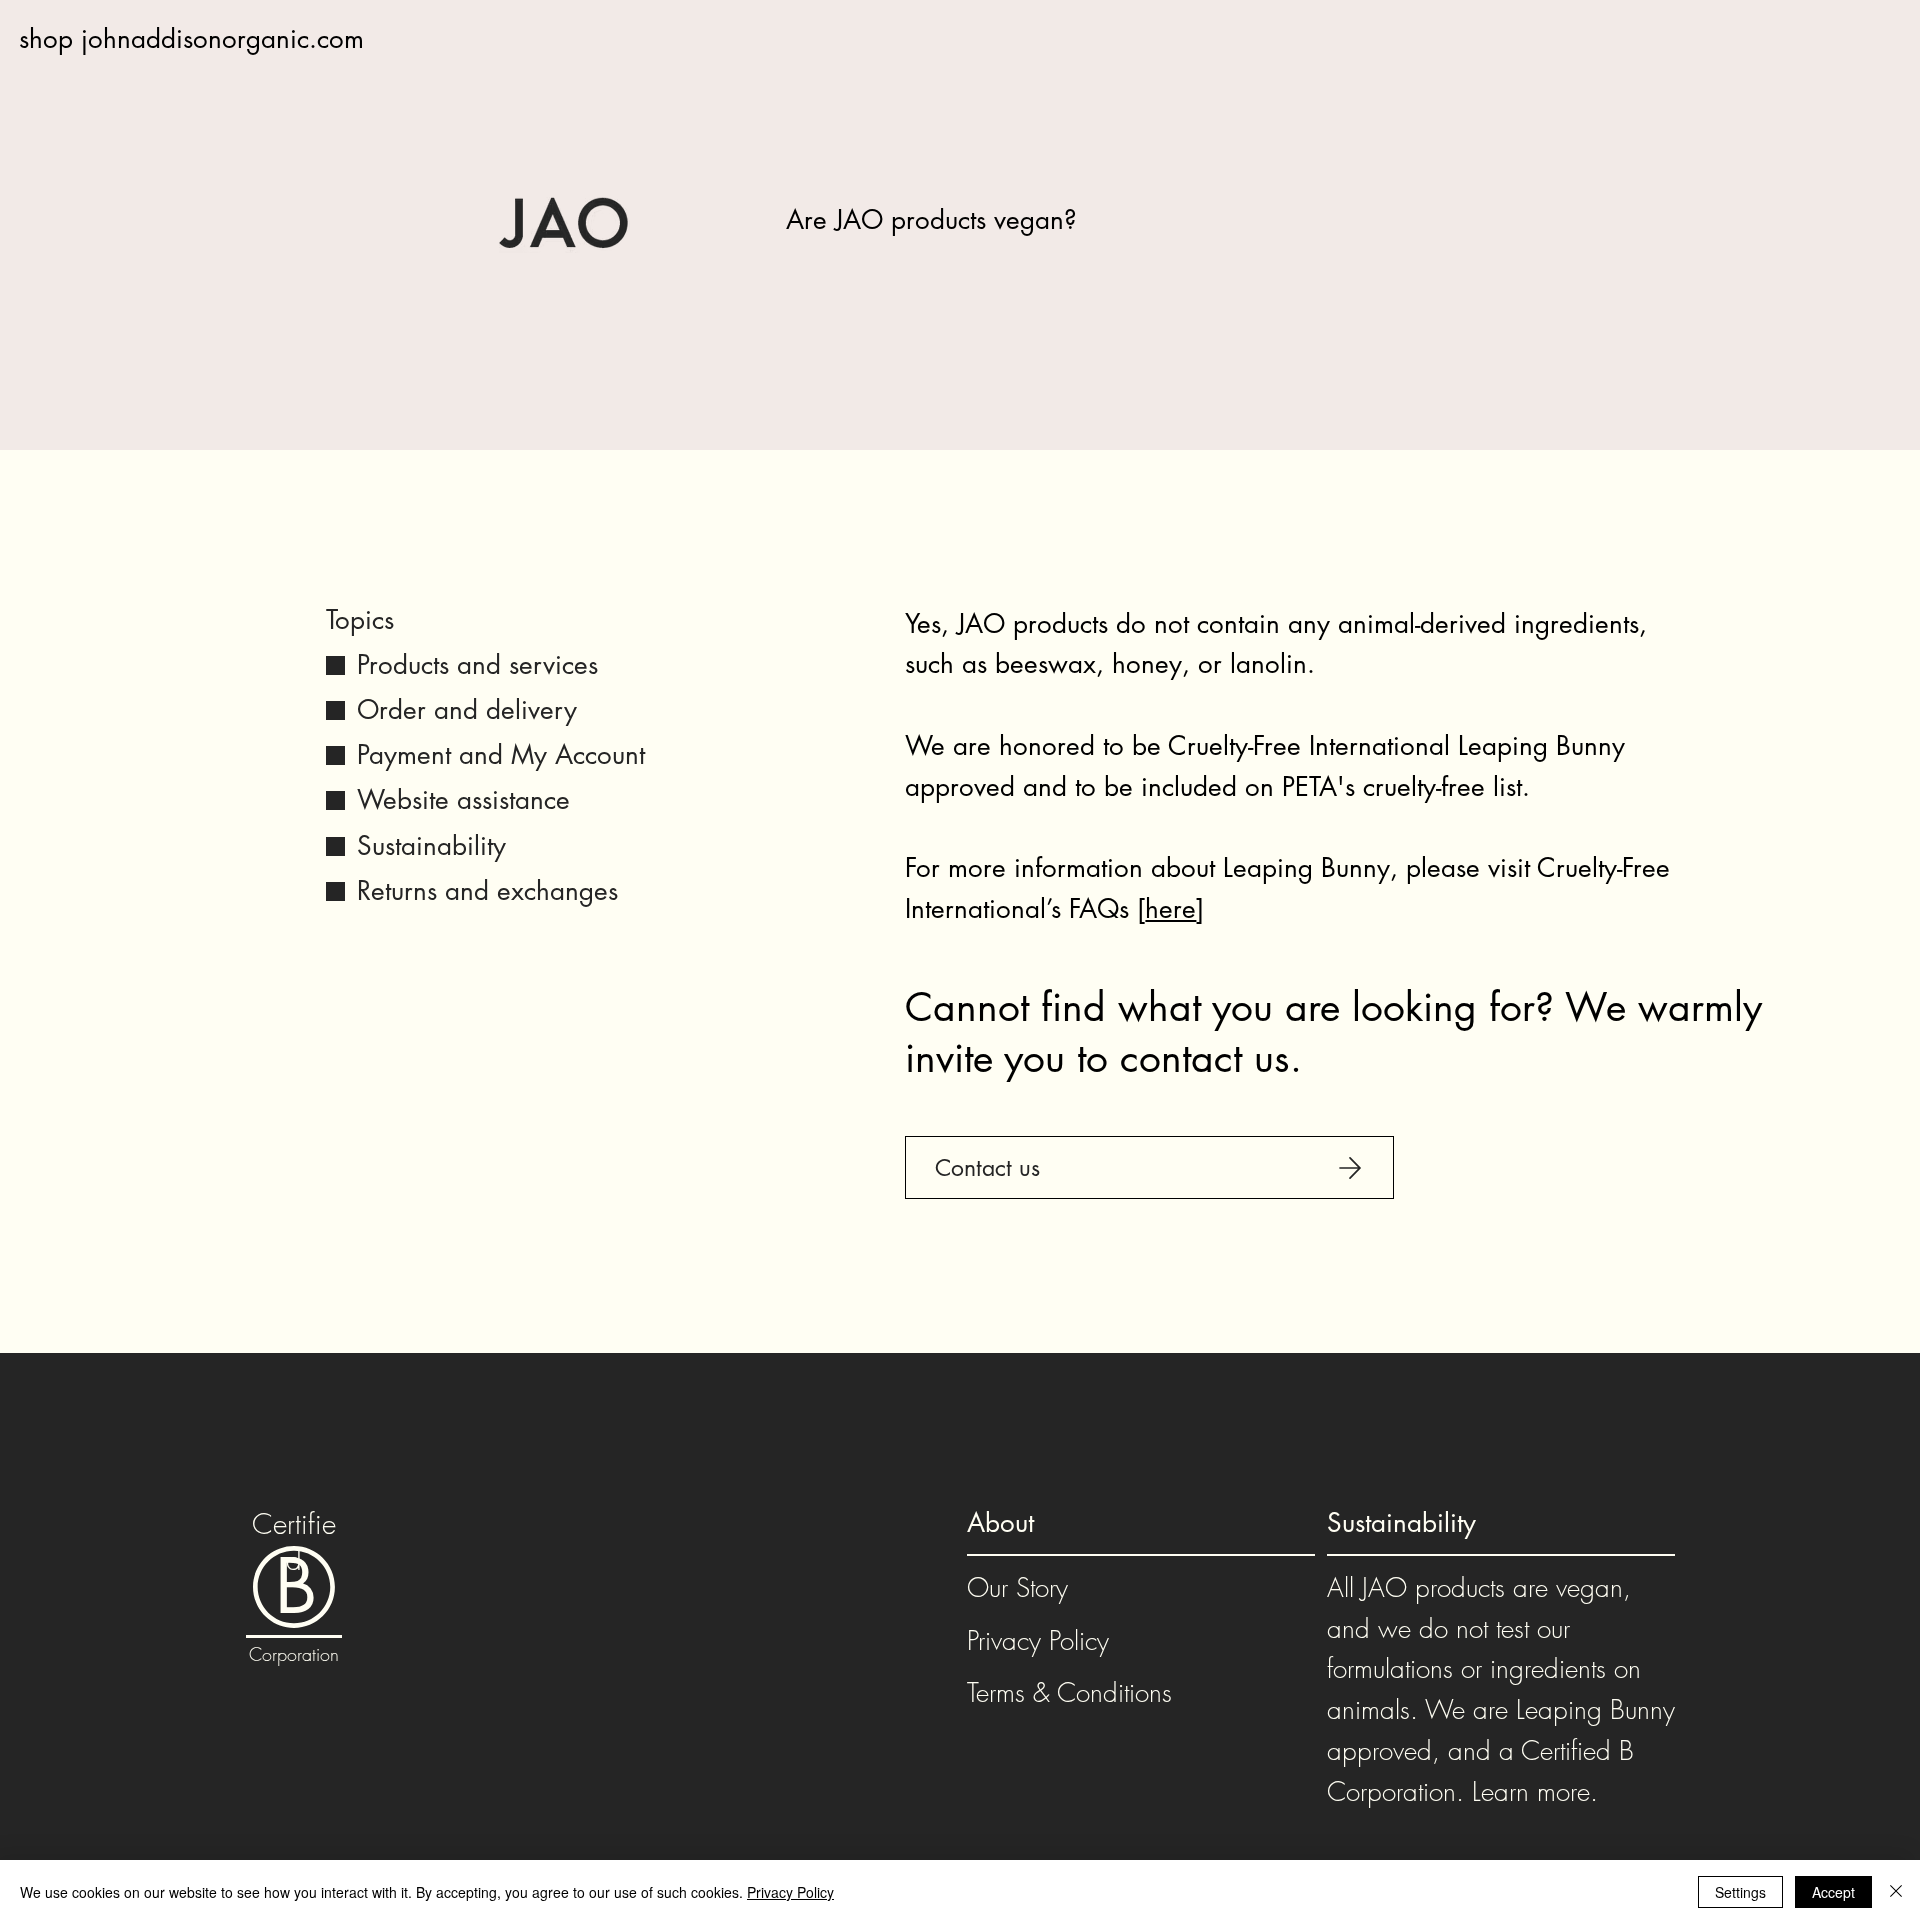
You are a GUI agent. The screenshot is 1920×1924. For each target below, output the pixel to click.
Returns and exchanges (487, 891)
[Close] (1896, 1892)
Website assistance (463, 800)
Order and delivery (467, 710)
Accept (1833, 1892)
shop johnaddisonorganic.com (191, 39)
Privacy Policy (1038, 1641)
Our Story (1017, 1588)
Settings (1740, 1892)
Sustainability (431, 846)
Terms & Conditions (1069, 1693)
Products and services (477, 665)
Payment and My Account (501, 755)
